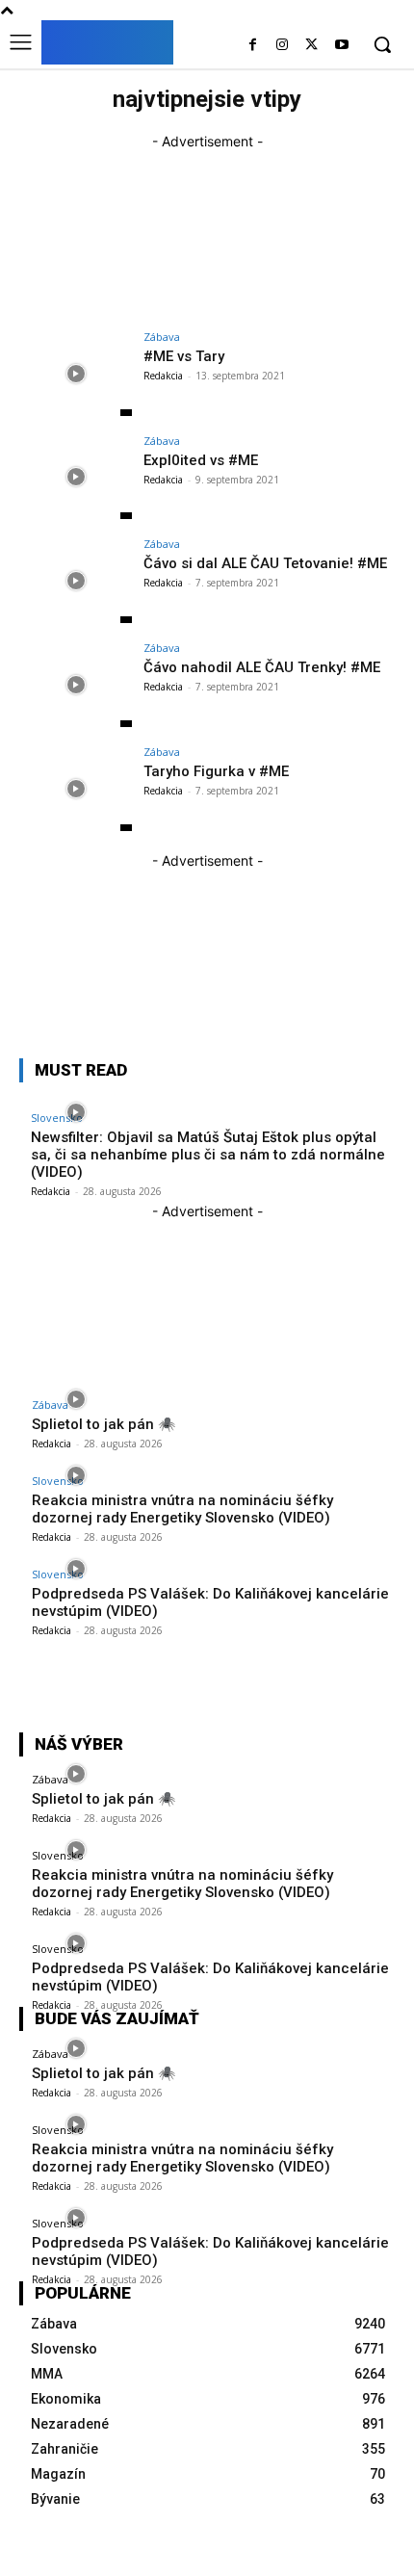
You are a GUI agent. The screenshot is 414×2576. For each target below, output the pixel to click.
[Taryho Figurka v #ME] (76, 789)
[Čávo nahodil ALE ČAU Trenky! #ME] (76, 685)
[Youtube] (341, 46)
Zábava (162, 337)
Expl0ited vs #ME (201, 460)
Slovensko (58, 1481)
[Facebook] (253, 46)
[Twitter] (311, 46)
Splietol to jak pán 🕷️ (104, 1424)
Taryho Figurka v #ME (216, 771)
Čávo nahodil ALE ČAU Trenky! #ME (262, 667)
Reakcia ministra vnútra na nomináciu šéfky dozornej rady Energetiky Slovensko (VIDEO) (182, 1509)
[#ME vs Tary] (76, 374)
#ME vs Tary (184, 356)
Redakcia (163, 376)
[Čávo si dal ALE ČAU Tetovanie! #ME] (76, 581)
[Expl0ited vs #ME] (76, 478)
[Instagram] (283, 46)
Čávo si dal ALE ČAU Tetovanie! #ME (265, 563)
